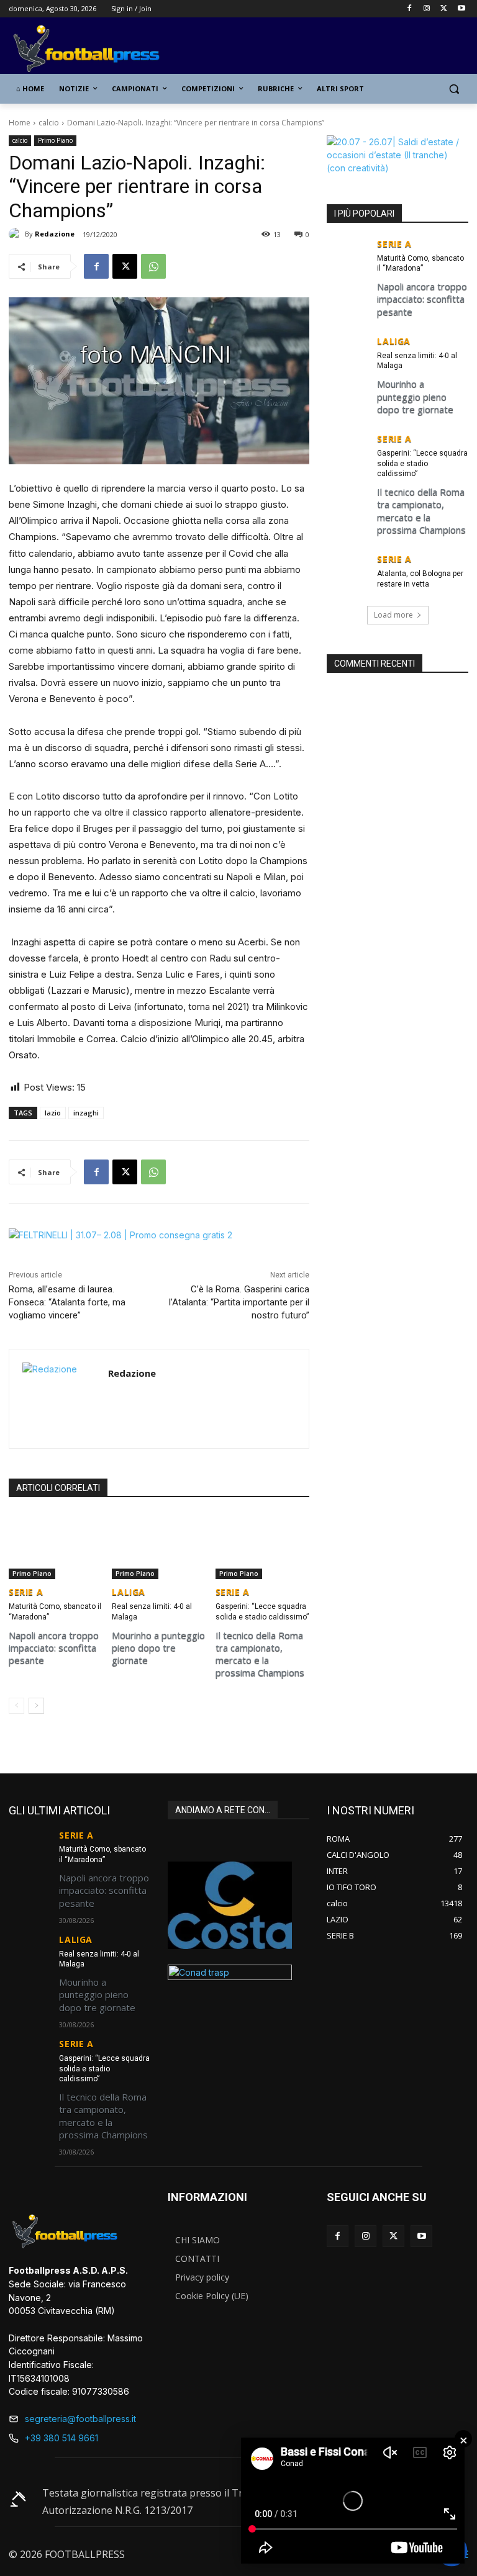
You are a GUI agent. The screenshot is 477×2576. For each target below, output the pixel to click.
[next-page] (36, 1706)
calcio (49, 123)
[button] (454, 89)
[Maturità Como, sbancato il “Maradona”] (56, 1546)
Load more (393, 615)
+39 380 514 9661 (61, 2438)
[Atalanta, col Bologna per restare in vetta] (348, 569)
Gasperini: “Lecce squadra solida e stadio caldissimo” (422, 464)
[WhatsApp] (153, 266)
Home (20, 123)
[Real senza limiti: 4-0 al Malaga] (159, 1546)
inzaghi (86, 1113)
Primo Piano (55, 140)
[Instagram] (427, 9)
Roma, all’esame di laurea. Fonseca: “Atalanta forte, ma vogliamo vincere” (67, 1302)
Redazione (55, 234)
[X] (444, 9)
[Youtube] (461, 9)
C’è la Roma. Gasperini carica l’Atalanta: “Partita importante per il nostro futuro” (239, 1302)
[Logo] (93, 49)
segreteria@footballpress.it (80, 2419)
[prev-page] (16, 1706)
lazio (53, 1113)
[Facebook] (410, 9)
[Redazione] (17, 234)
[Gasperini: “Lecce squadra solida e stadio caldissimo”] (262, 1546)
